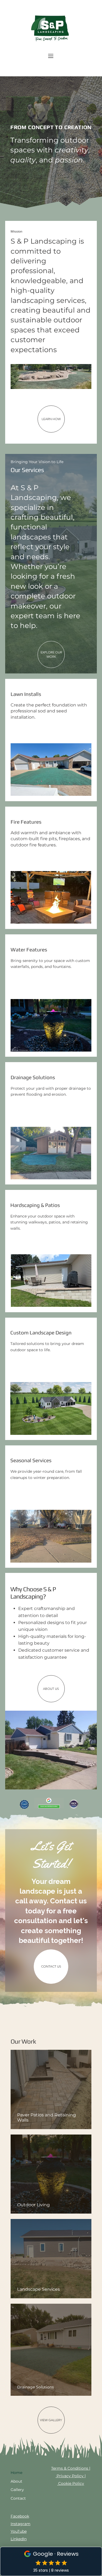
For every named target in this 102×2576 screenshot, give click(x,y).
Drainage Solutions (35, 2387)
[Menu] (51, 56)
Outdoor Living (33, 2205)
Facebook (20, 2516)
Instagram (21, 2524)
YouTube (19, 2531)
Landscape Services (38, 2289)
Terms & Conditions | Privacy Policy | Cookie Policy (71, 2476)
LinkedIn (19, 2539)
